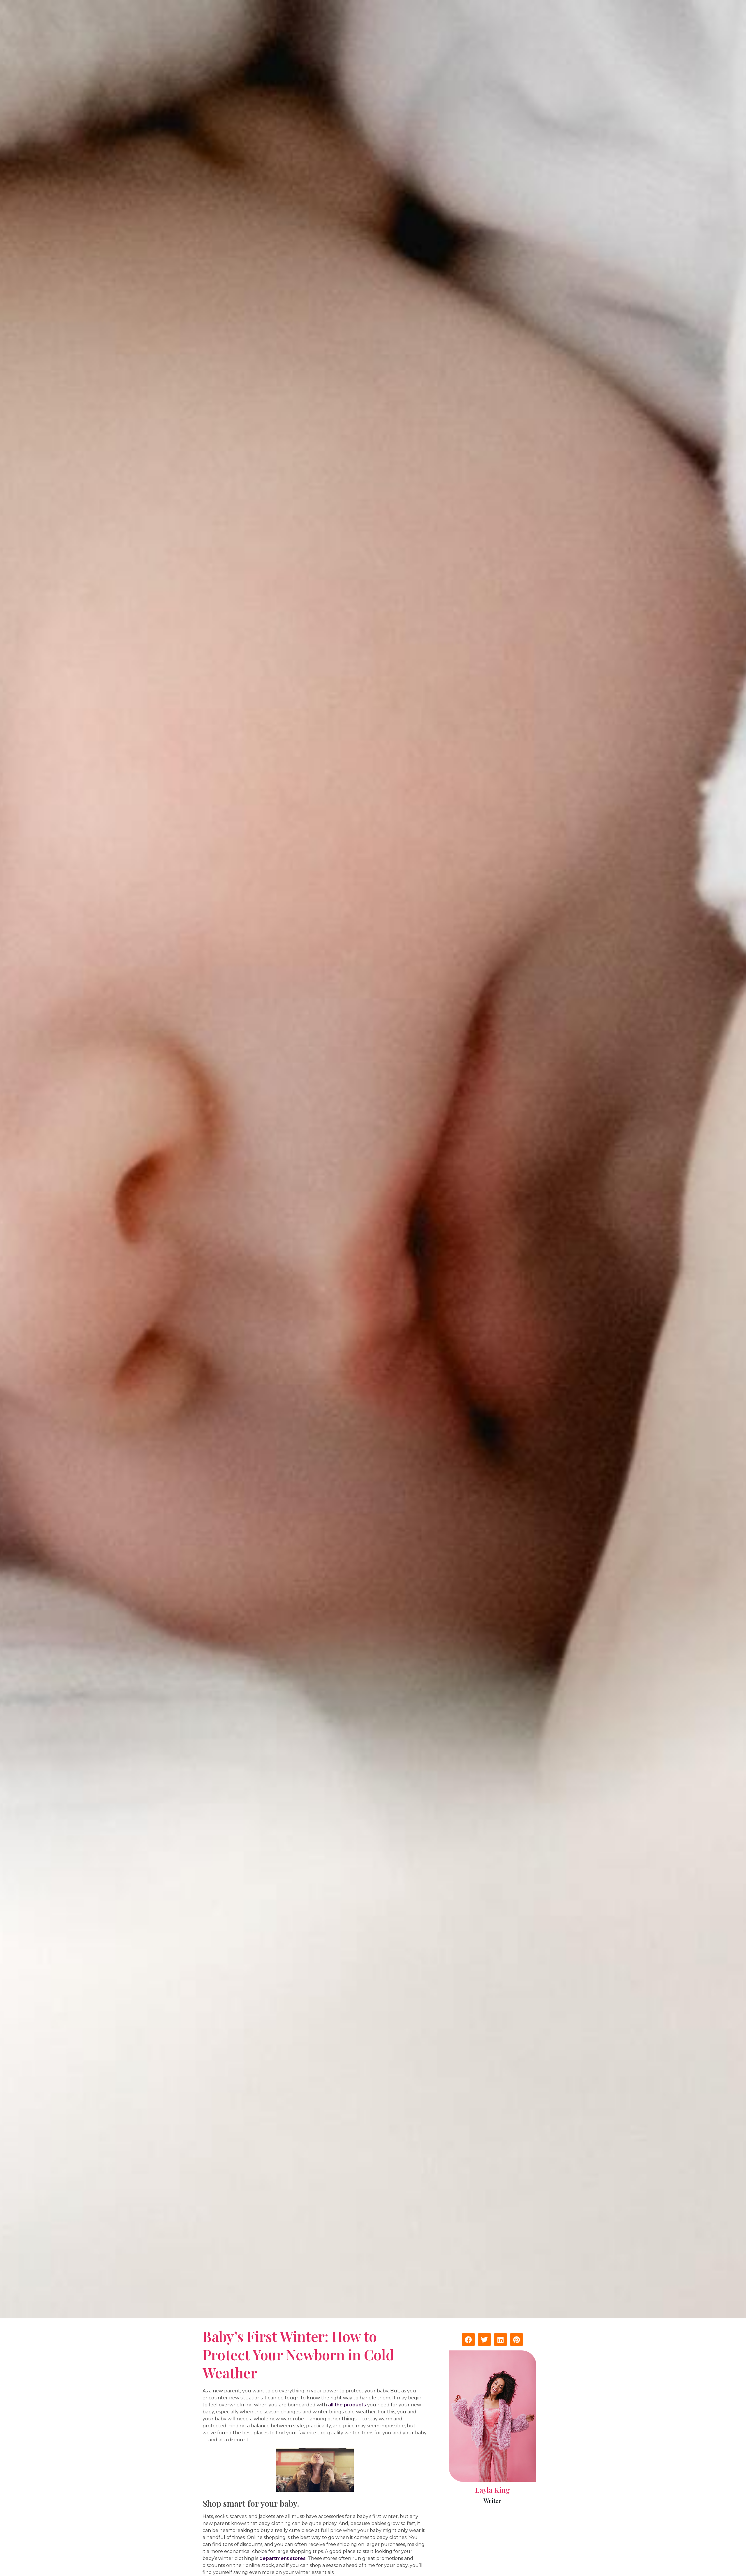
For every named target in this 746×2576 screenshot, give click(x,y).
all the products (347, 2405)
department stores (283, 2558)
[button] (468, 2339)
